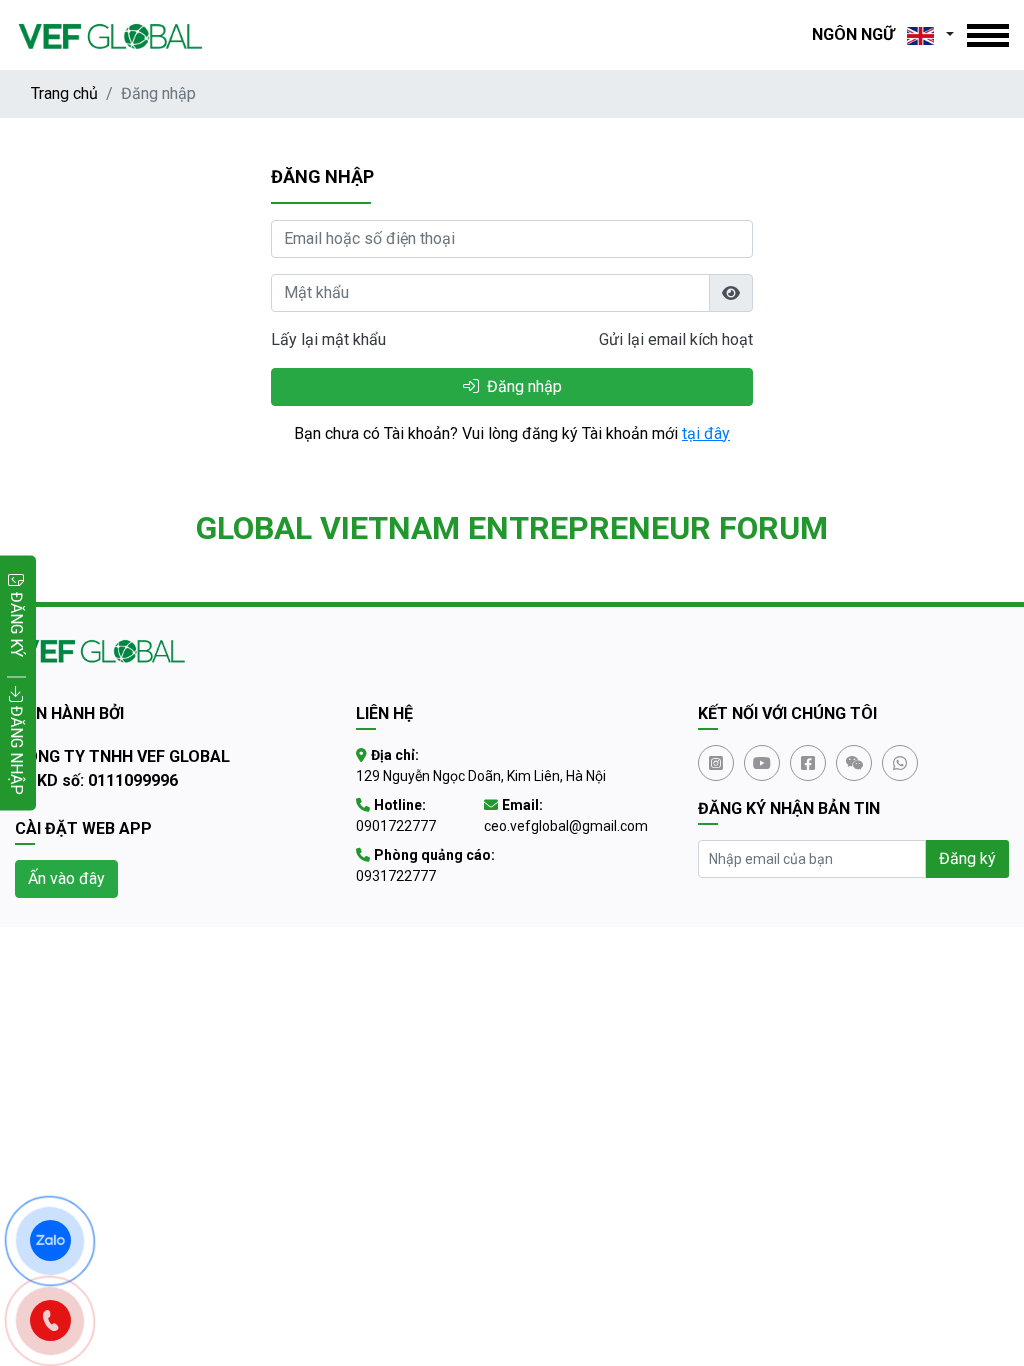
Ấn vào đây (66, 878)
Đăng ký (967, 858)
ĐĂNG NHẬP (16, 748)
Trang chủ (64, 93)
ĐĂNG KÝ (16, 624)
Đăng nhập (522, 386)
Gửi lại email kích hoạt (676, 339)
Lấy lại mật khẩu (328, 339)
